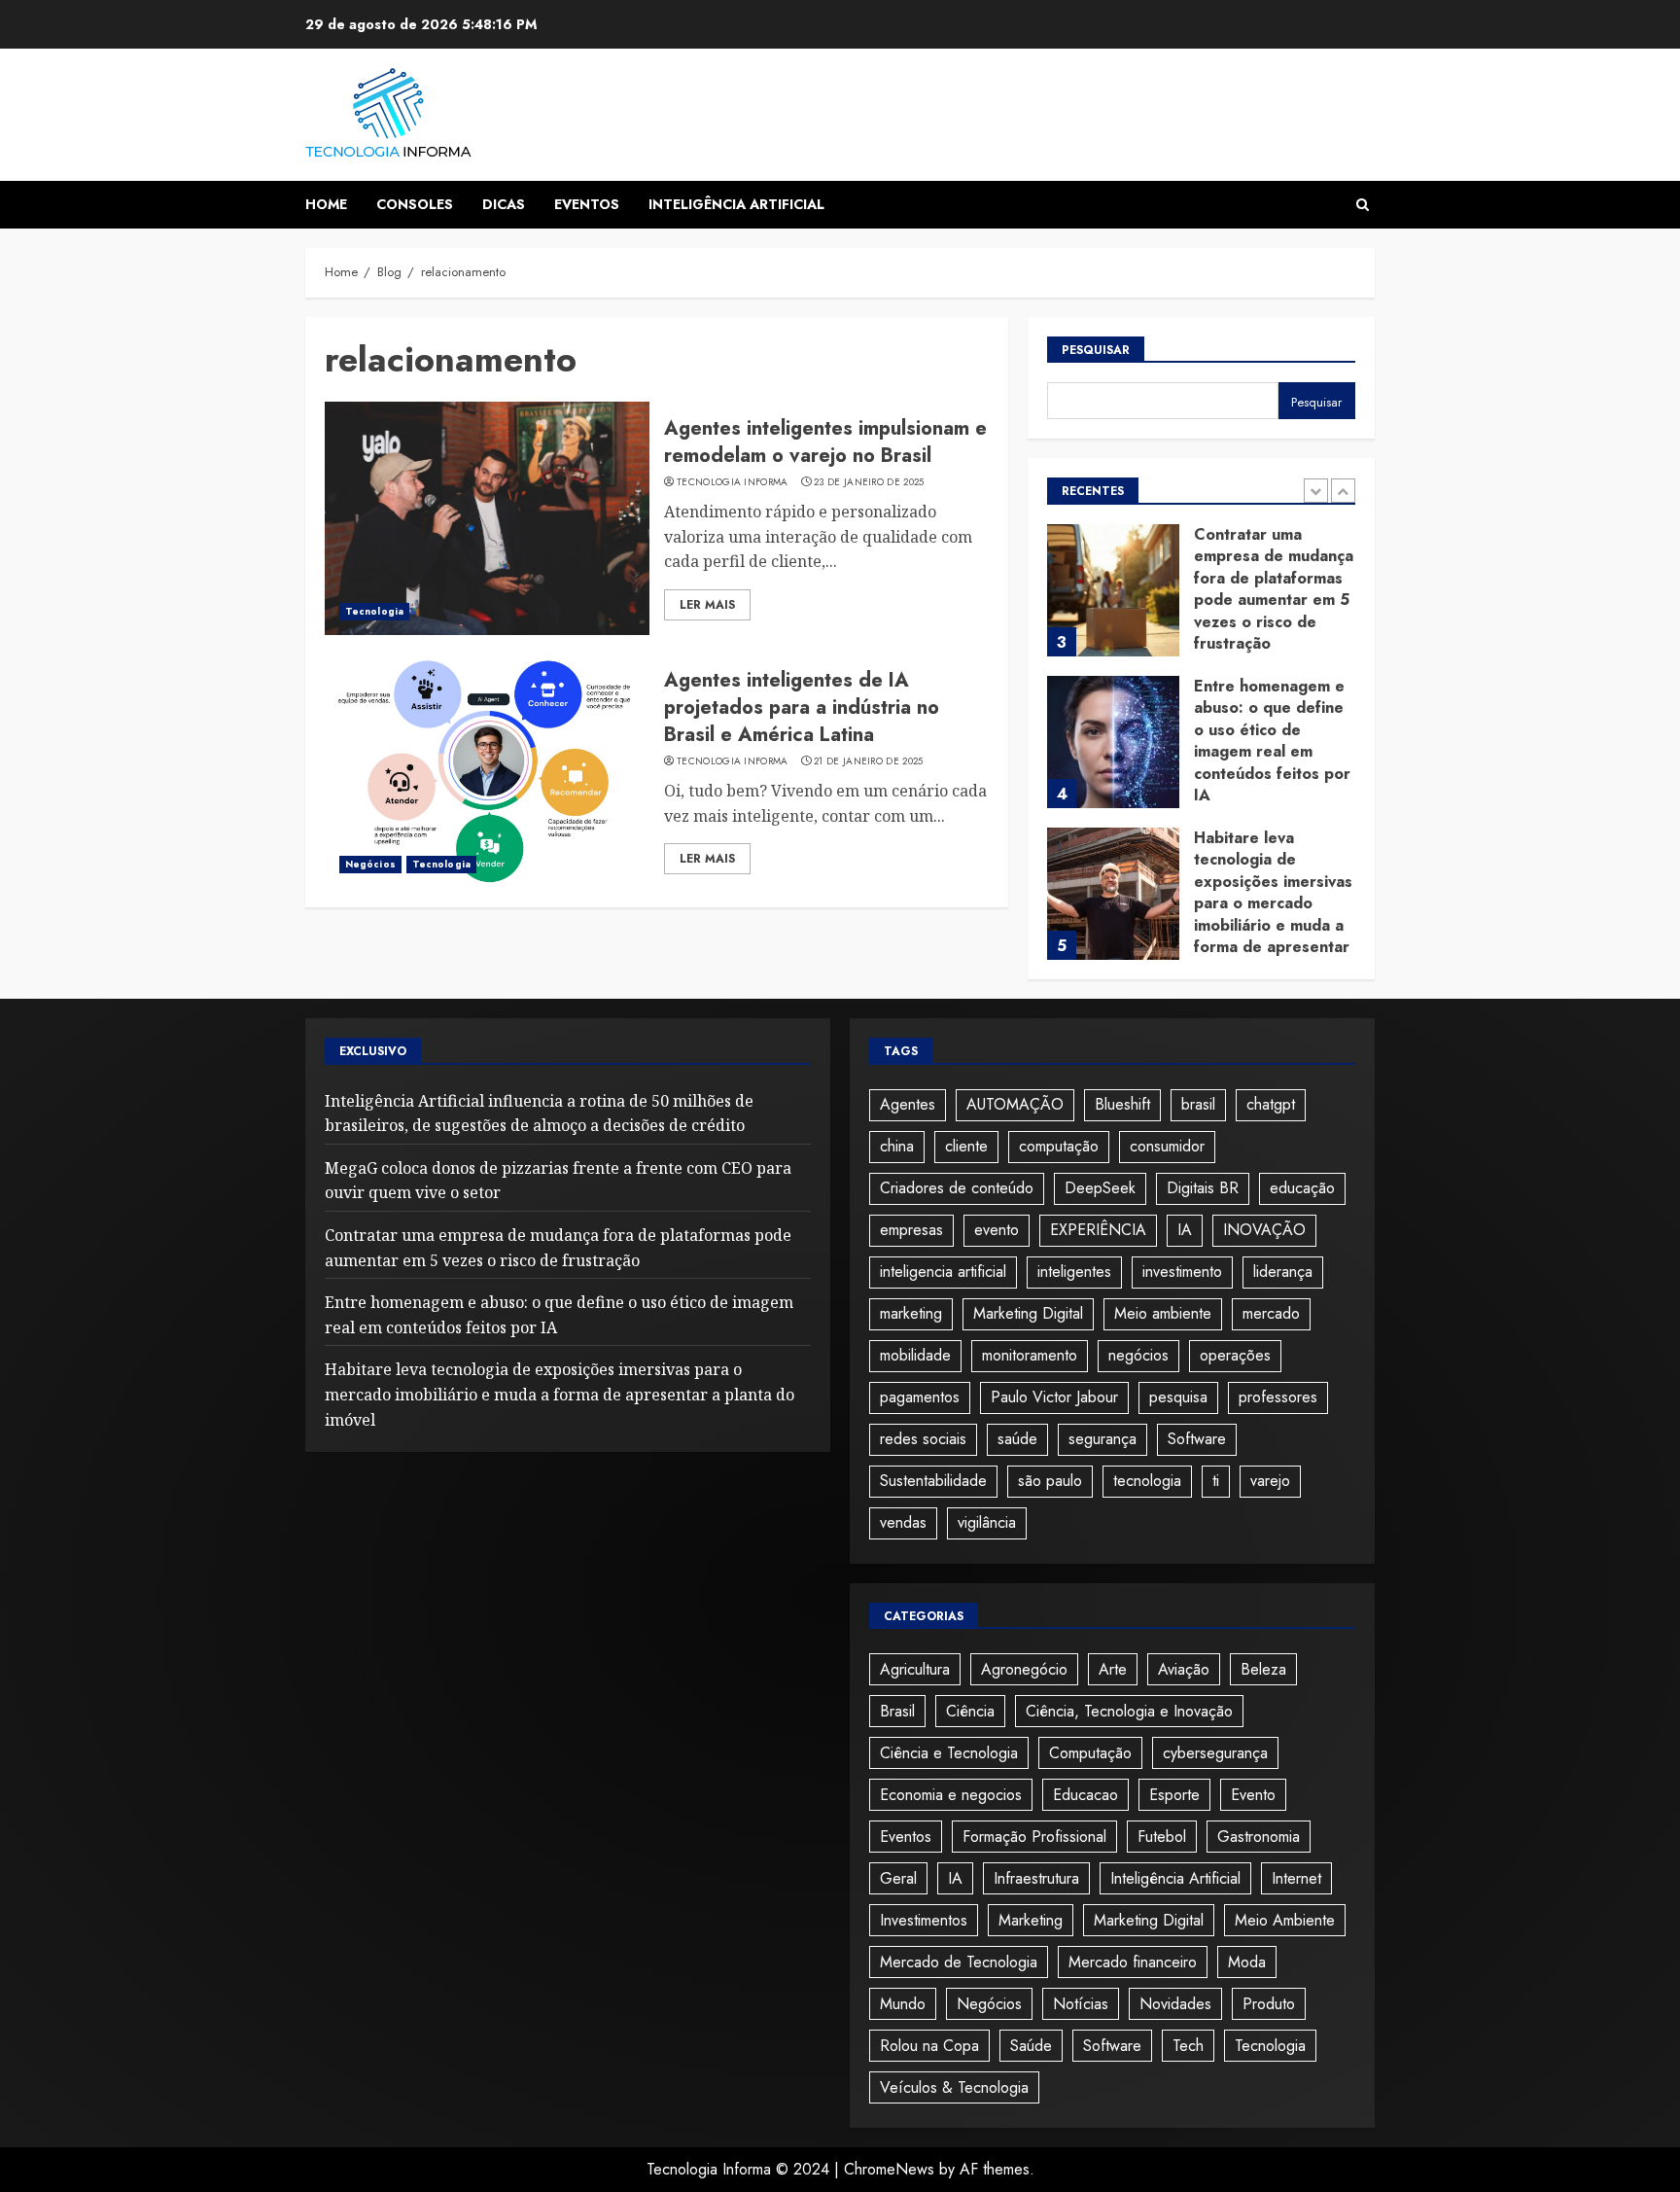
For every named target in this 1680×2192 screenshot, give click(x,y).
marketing (911, 1313)
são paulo (1050, 1481)
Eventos (587, 204)
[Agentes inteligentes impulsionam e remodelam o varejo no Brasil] (487, 518)
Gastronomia (1259, 1837)
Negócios (370, 864)
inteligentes (1074, 1272)
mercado (1271, 1313)
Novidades (1175, 2004)
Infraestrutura (1036, 1878)
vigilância (987, 1522)
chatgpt (1271, 1104)
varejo (1270, 1481)
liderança (1283, 1272)
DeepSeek (1100, 1188)
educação (1302, 1188)
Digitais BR (1203, 1188)
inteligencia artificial (943, 1272)
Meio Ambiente (1285, 1920)
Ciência (970, 1711)
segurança (1102, 1439)
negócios (1138, 1355)
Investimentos (924, 1920)
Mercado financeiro (1133, 1962)
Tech (1188, 2046)
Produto (1269, 2004)
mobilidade (915, 1355)
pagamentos (920, 1397)
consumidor (1167, 1146)
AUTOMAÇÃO (1015, 1104)
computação (1059, 1146)
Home (326, 204)
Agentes (908, 1104)
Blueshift (1122, 1104)
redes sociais (923, 1439)
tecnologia (1147, 1481)
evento (997, 1230)
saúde (1017, 1439)
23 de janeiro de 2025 (869, 482)
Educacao (1085, 1795)
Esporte (1174, 1795)
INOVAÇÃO (1264, 1230)
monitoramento (1030, 1355)
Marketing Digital (1028, 1313)
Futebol (1162, 1837)
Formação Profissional (1034, 1837)
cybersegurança (1215, 1753)
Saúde (1031, 2046)
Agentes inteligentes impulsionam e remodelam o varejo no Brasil (825, 442)
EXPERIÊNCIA (1098, 1230)
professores (1278, 1397)
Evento (1253, 1795)
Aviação (1184, 1669)
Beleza (1263, 1669)
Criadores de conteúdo (957, 1188)
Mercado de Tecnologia (959, 1962)
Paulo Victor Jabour (1054, 1397)
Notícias (1081, 2004)
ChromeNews (889, 2169)
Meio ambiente (1163, 1313)
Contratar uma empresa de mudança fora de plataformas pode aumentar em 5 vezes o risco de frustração (1274, 589)
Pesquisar (1096, 350)
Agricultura (915, 1669)
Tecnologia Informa (732, 482)
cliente (966, 1146)
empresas (911, 1230)
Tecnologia (374, 611)
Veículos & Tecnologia (954, 2087)
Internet (1296, 1878)
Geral (898, 1878)
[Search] (1363, 205)
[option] (1201, 600)
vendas (903, 1522)
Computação (1090, 1753)
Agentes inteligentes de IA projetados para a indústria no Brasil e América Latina (802, 707)
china (897, 1146)
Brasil (897, 1711)
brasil (1198, 1104)
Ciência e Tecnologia (949, 1753)
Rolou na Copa (929, 2046)
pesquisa (1178, 1397)
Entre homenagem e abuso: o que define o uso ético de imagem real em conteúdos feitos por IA (1272, 741)
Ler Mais (707, 605)
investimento (1182, 1272)
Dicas (504, 204)
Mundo (903, 2004)
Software (1197, 1439)
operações (1235, 1355)
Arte (1113, 1669)
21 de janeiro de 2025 (868, 761)
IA (1185, 1230)
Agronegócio (1024, 1669)
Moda (1247, 1962)
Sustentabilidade (933, 1481)
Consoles (415, 204)
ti (1216, 1481)
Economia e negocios (951, 1795)
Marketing (1031, 1920)
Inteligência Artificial (736, 204)
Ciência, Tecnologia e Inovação (1129, 1711)
